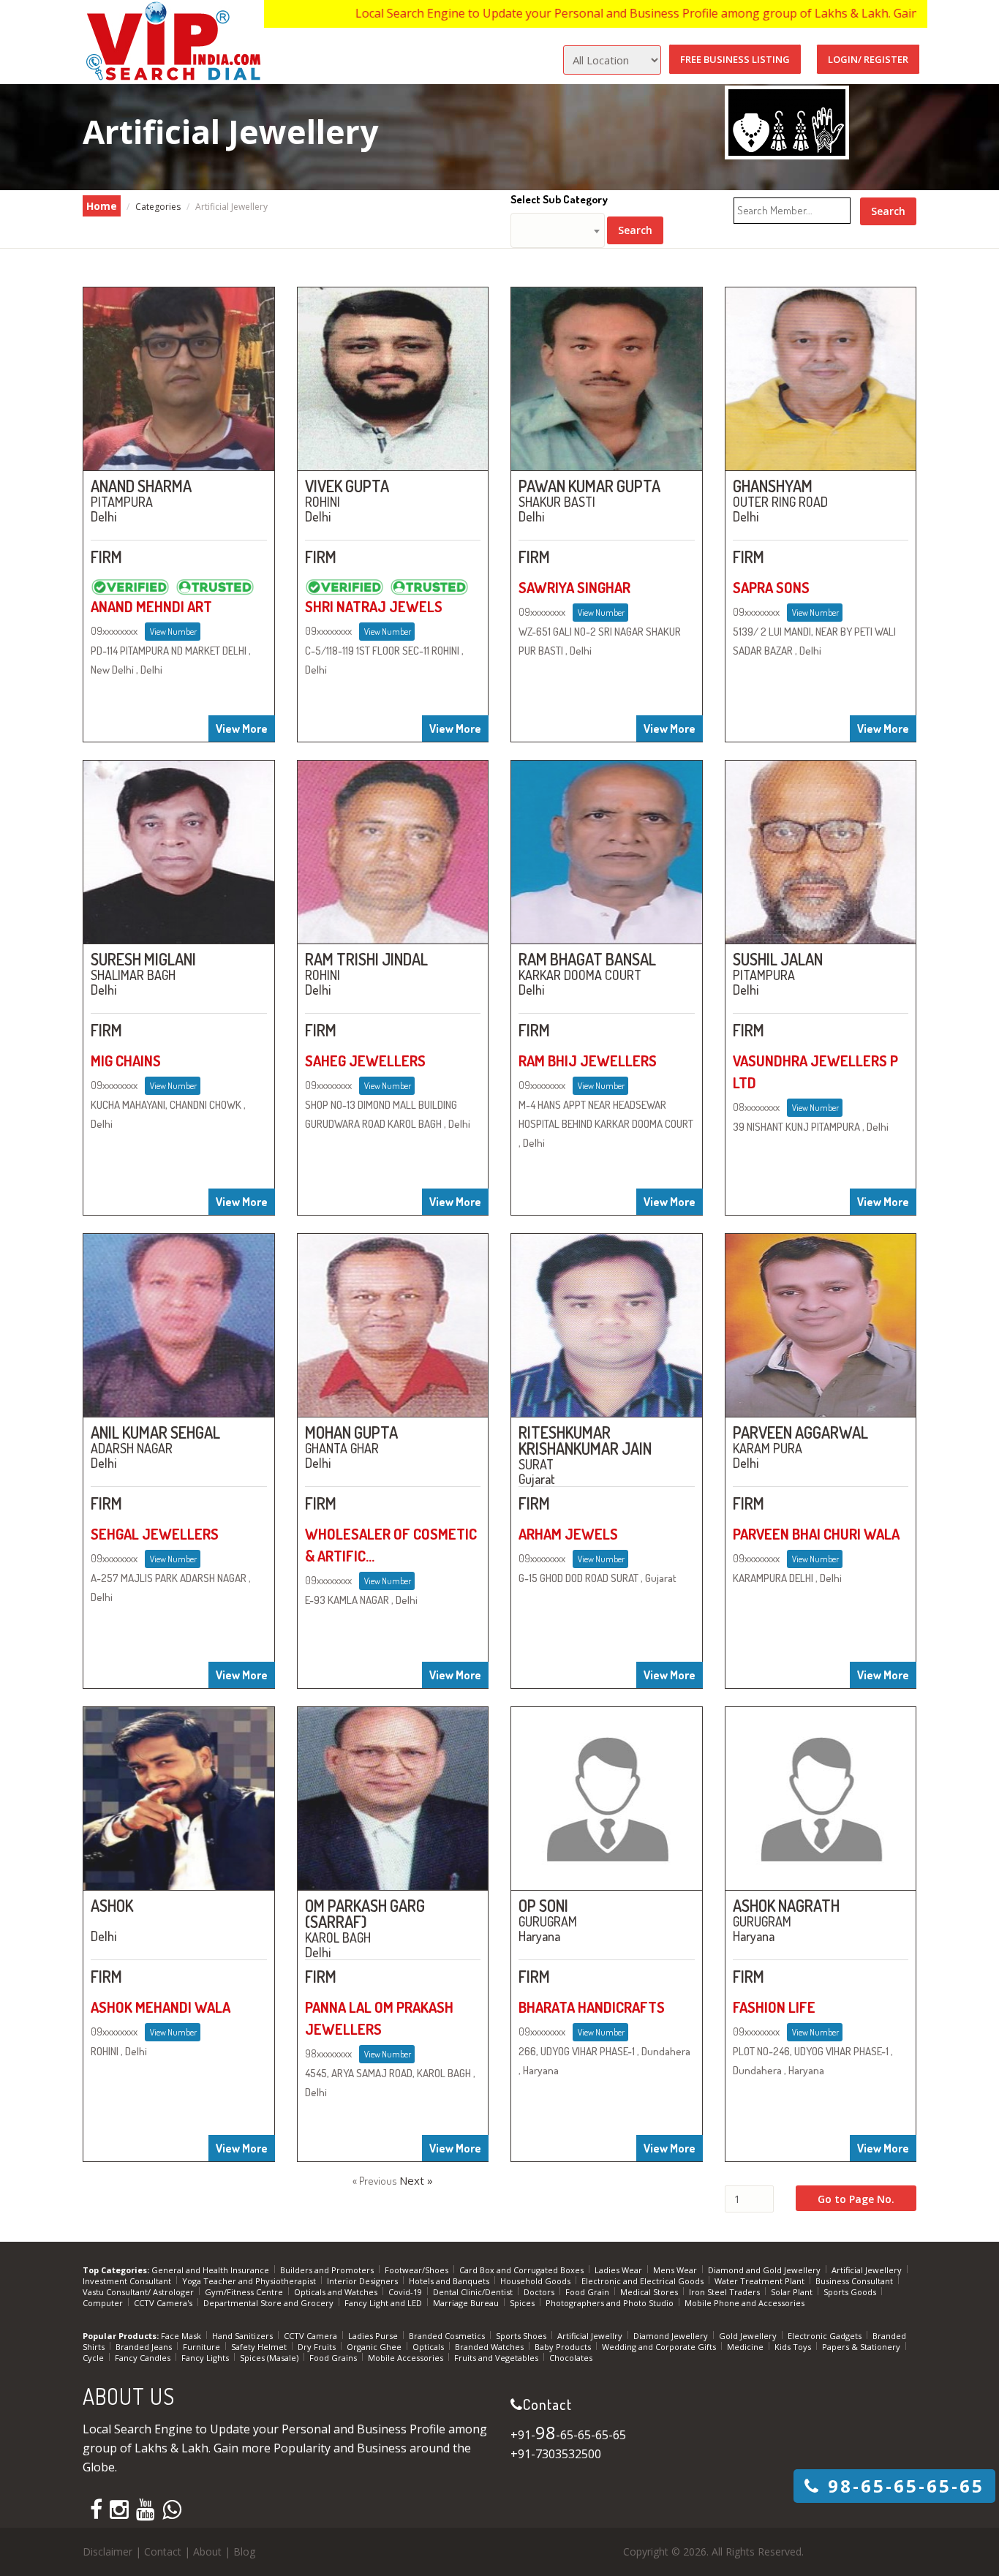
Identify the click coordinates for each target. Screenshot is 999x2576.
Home (102, 206)
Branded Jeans (145, 2347)
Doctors (540, 2292)
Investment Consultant (128, 2281)
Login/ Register (868, 59)
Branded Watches (490, 2347)
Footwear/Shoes (418, 2270)
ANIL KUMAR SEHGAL (155, 1432)
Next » (416, 2180)
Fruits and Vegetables (497, 2358)
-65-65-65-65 (906, 2486)
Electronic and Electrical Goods (644, 2281)
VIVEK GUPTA (347, 486)
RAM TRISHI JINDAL (366, 959)
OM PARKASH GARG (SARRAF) (365, 1913)
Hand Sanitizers (244, 2336)
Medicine (746, 2347)
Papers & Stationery (862, 2347)
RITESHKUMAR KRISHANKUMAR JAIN (585, 1440)
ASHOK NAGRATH (786, 1905)
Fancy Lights (206, 2358)
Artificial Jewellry (591, 2336)
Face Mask (182, 2336)
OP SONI (543, 1905)
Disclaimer (108, 2551)
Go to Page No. (856, 2199)
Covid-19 (406, 2292)
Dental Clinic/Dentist (474, 2292)
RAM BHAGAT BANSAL (587, 959)
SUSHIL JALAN (778, 959)
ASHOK (112, 1905)
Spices (523, 2303)
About (207, 2551)
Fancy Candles (144, 2358)
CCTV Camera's (164, 2303)
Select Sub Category (559, 199)
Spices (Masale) (270, 2358)
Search (635, 230)
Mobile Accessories (407, 2358)
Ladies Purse (374, 2336)
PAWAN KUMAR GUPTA (589, 486)
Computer (104, 2303)
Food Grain (588, 2292)
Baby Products (564, 2347)
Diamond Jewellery (672, 2336)
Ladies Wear (619, 2270)
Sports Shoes (522, 2336)
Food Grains (334, 2358)
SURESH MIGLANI (143, 959)
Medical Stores (650, 2292)
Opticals (429, 2347)
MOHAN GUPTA (351, 1432)
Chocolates (571, 2358)
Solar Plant (793, 2292)
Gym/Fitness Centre (245, 2292)
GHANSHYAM (773, 486)
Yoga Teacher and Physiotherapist (250, 2281)
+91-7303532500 (556, 2454)
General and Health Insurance (211, 2270)
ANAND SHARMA (141, 486)
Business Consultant (855, 2281)
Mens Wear (676, 2270)
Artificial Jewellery (868, 2270)
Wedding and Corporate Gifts (660, 2347)
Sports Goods (851, 2292)
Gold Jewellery (749, 2336)
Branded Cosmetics (448, 2336)
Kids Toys (794, 2347)
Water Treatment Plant (761, 2281)
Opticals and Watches (337, 2292)
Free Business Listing (735, 59)
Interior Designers (363, 2281)
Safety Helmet (260, 2347)
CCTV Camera (312, 2336)
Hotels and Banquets (450, 2281)
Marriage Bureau (467, 2303)
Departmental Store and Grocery (269, 2303)
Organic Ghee (375, 2347)
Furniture (203, 2347)
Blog (244, 2551)
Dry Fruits (318, 2347)
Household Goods (536, 2281)
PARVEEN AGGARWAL (800, 1432)
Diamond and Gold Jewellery (765, 2270)
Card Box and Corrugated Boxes (523, 2270)
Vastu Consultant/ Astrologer (139, 2292)
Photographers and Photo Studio (611, 2303)
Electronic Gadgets (826, 2336)
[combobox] (558, 230)
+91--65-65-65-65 (568, 2435)
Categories (158, 207)
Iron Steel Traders (725, 2292)
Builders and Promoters (328, 2270)
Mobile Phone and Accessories (744, 2303)
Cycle (94, 2358)
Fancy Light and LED (384, 2303)
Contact (163, 2551)
